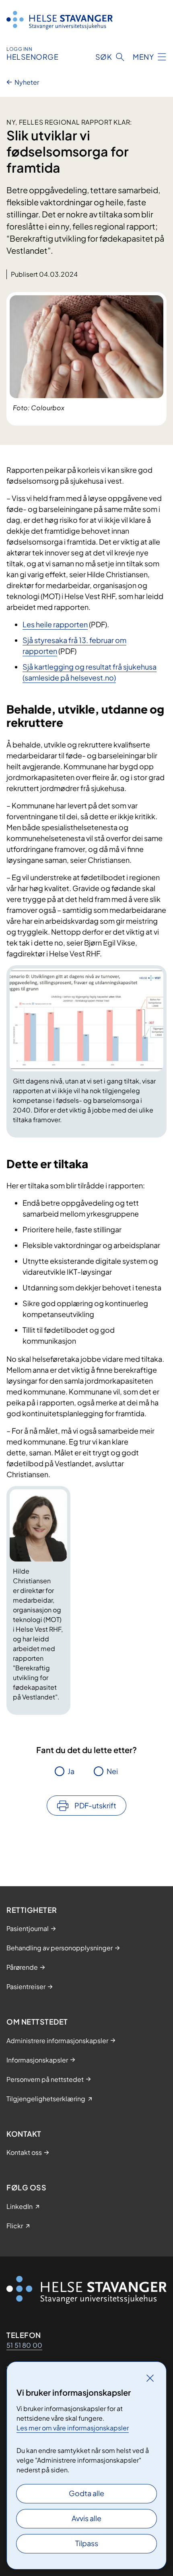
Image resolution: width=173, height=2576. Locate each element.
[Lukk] (150, 2378)
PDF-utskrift (95, 1805)
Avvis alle (86, 2518)
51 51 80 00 (24, 2345)
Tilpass (87, 2543)
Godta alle (86, 2493)
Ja (71, 1771)
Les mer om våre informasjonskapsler (73, 2428)
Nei (112, 1771)
